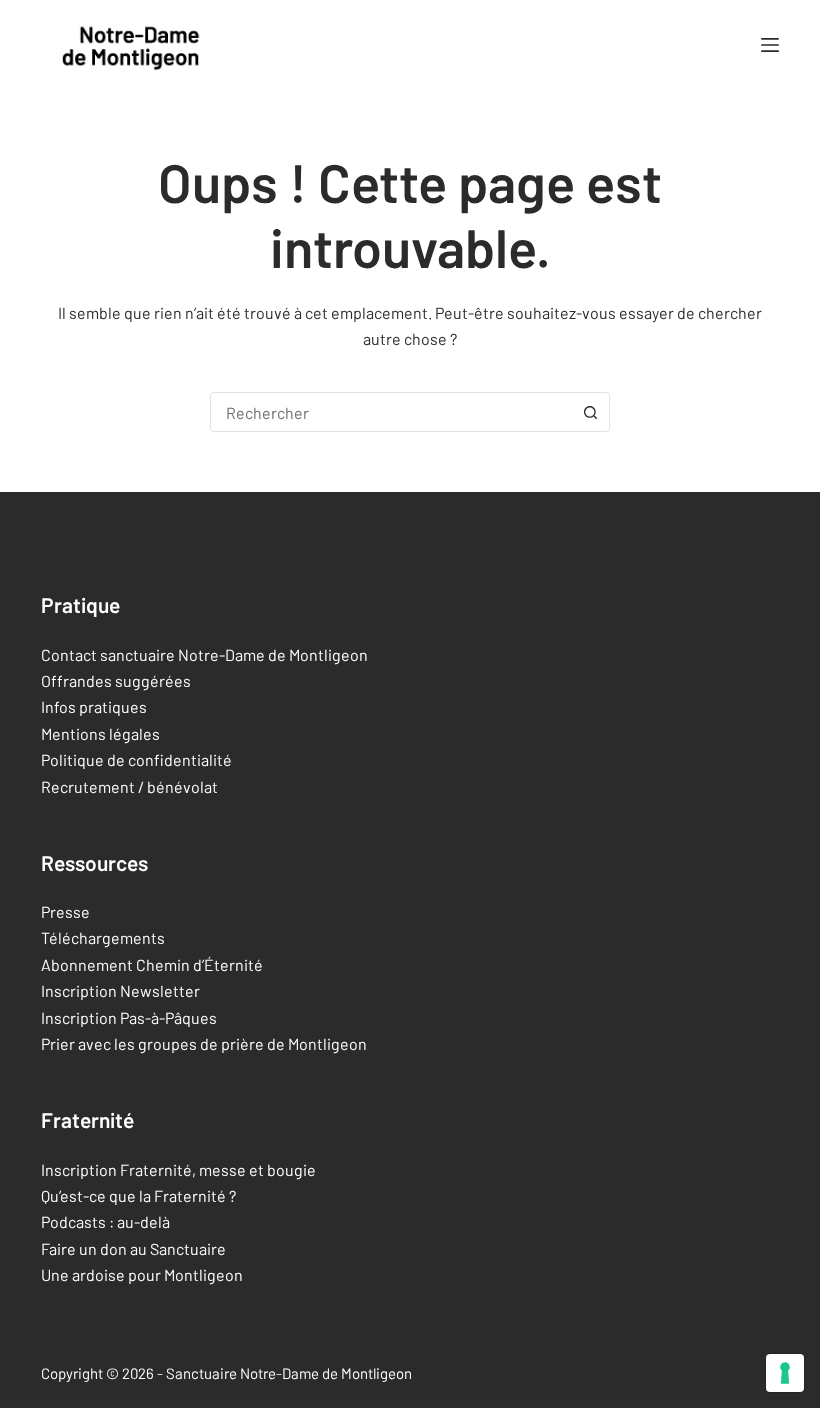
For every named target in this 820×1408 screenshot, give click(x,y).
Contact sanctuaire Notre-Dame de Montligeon (204, 654)
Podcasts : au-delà (105, 1221)
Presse (65, 911)
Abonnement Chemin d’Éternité (152, 964)
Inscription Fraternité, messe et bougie (178, 1169)
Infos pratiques (94, 706)
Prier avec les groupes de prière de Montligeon (204, 1043)
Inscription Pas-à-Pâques (129, 1017)
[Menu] (770, 45)
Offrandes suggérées (116, 680)
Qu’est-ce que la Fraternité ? (138, 1195)
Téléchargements (103, 937)
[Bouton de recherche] (590, 412)
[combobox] (391, 412)
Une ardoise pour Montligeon (142, 1274)
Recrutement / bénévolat (129, 786)
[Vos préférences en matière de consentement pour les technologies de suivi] (785, 1373)
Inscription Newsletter (120, 990)
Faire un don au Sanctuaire (133, 1248)
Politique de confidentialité (136, 759)
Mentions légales (100, 733)
